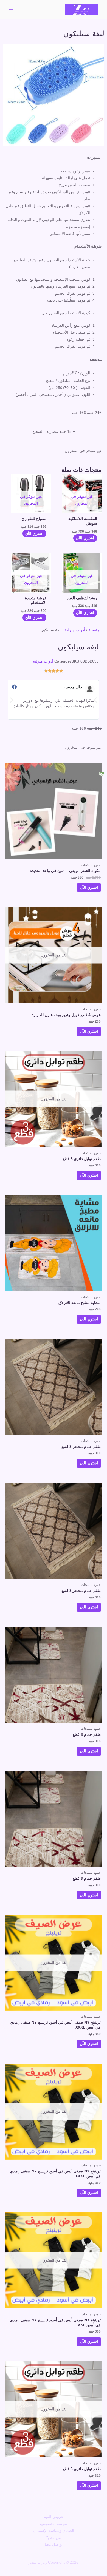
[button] (12, 700)
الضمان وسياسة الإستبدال (54, 2531)
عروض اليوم (54, 2517)
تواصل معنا (54, 2545)
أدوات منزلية (75, 630)
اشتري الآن (85, 538)
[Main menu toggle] (11, 9)
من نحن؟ (54, 2538)
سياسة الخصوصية (54, 2524)
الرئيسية (95, 630)
